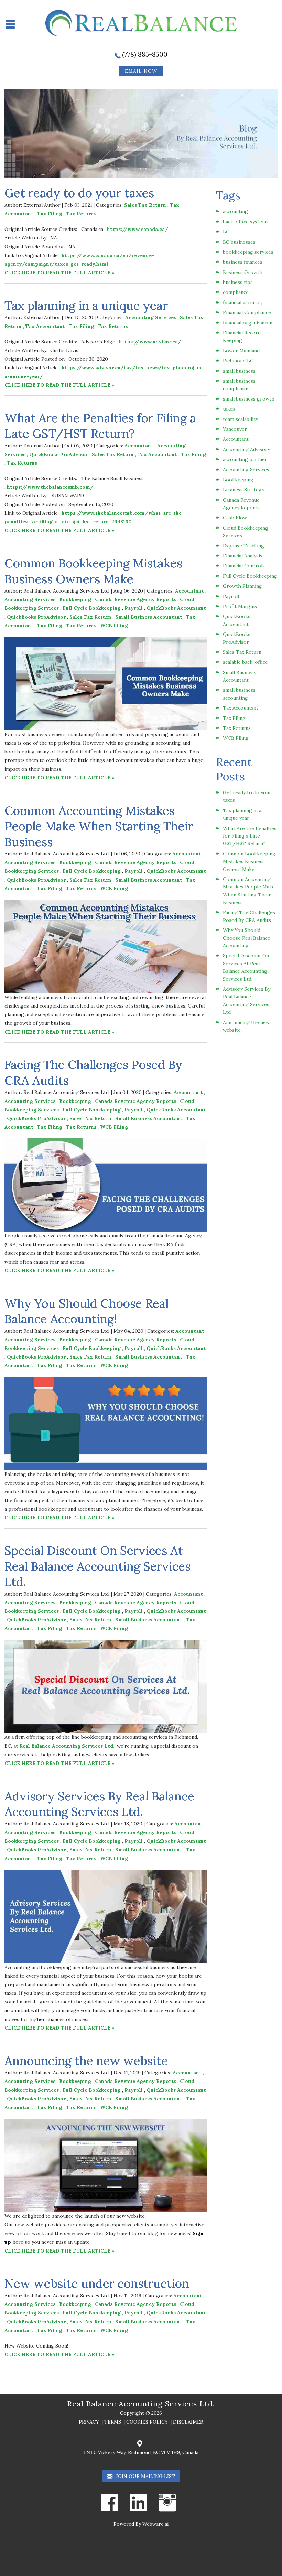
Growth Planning (242, 586)
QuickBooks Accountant (176, 608)
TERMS (113, 2422)
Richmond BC (238, 361)
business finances (243, 262)
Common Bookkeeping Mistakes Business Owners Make (93, 571)
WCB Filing (114, 626)
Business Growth (243, 272)
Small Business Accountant (149, 617)
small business (239, 371)
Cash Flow (235, 518)
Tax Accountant (45, 326)
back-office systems (246, 222)
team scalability (240, 419)
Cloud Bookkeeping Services (246, 532)
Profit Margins (240, 606)
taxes (229, 409)
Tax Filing (50, 214)
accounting (235, 211)
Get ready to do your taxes (79, 193)
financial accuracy (243, 302)
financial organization (248, 323)
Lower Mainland (241, 351)
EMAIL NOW (141, 71)
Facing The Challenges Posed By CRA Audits (249, 916)
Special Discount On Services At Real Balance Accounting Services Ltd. (97, 1566)
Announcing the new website (86, 2061)
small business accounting (239, 694)
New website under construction (97, 2283)
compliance (236, 292)
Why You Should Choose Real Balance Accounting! (86, 1311)
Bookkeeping (75, 599)
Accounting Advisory (246, 449)
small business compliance (239, 385)
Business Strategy (243, 490)
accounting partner (245, 459)
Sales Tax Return (145, 205)
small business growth (249, 399)
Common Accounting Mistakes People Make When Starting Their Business (99, 826)
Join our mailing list (145, 2476)
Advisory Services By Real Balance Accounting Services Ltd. (99, 1804)
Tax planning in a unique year (86, 305)
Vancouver (235, 429)
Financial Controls (244, 566)
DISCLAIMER (188, 2422)
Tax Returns (81, 214)
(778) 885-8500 (145, 54)
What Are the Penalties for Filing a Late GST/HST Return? (100, 426)
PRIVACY (89, 2422)
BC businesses (239, 242)
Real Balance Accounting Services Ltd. (141, 2404)
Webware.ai (155, 2524)
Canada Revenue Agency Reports (135, 599)
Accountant (139, 446)
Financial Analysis (243, 556)
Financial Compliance (247, 312)
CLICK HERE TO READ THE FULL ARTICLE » (59, 273)
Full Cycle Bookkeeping (92, 608)
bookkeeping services (248, 252)
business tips (238, 282)
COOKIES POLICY (147, 2422)
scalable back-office (245, 662)
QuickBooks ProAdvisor (59, 454)
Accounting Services (151, 317)
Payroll (134, 608)
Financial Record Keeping (242, 337)
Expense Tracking (243, 546)
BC (226, 232)
